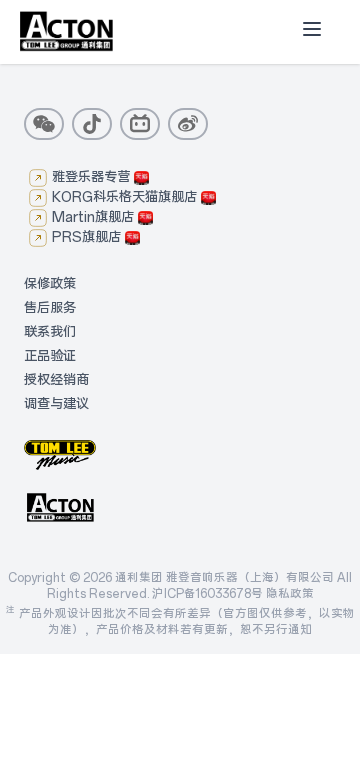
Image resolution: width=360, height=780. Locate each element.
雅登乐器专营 (91, 177)
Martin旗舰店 (93, 217)
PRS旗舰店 (86, 237)
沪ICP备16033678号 (207, 594)
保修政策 (50, 284)
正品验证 (50, 356)
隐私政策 (290, 594)
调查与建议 (56, 404)
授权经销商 (56, 380)
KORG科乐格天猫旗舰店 (124, 197)
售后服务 (50, 308)
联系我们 (50, 332)
